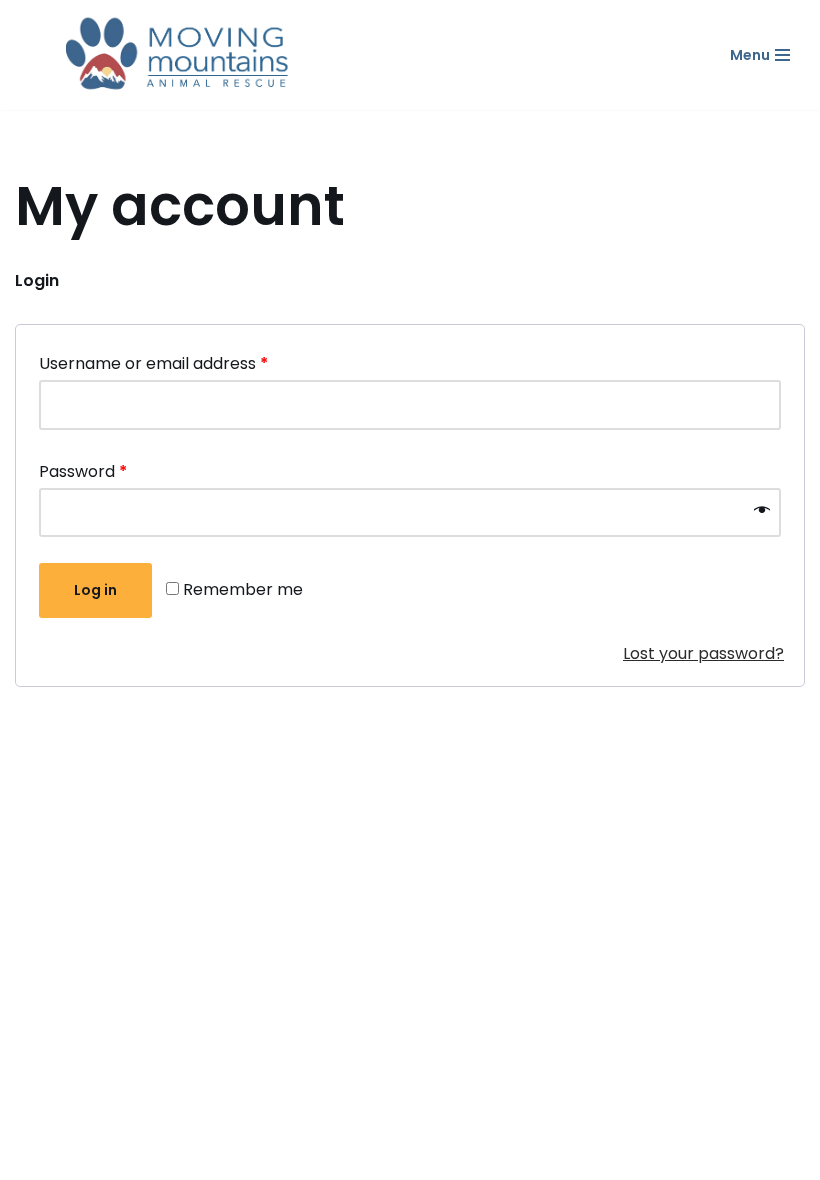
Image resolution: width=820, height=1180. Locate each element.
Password (83, 471)
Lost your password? (703, 653)
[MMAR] (180, 55)
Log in (95, 590)
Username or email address (153, 363)
